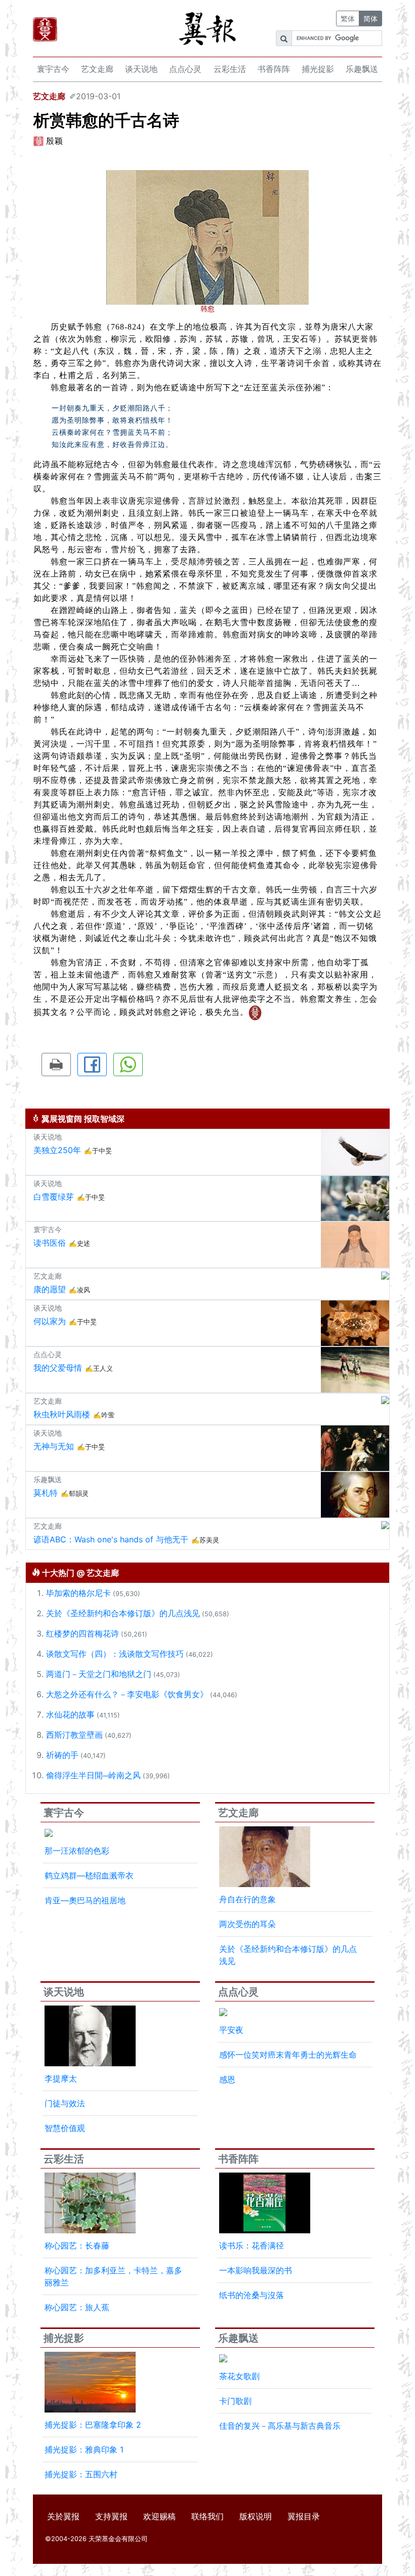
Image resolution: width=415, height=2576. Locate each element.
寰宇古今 (53, 69)
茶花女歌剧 (239, 2376)
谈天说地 (141, 69)
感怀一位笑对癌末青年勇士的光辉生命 (288, 2055)
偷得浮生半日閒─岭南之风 (93, 1775)
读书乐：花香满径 (252, 2245)
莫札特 (46, 1493)
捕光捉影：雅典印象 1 (84, 2449)
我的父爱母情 (58, 1368)
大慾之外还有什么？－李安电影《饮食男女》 (127, 1694)
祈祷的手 (62, 1755)
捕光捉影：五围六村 (81, 2474)
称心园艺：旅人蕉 (77, 2307)
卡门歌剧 (235, 2401)
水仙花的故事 (70, 1714)
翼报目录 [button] (304, 2516)
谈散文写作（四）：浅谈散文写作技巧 (115, 1654)
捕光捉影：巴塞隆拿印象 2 (93, 2425)
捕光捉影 (318, 69)
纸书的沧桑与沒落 (252, 2295)
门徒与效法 (65, 2103)
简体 (370, 18)
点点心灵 (185, 69)
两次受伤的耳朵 (247, 1924)
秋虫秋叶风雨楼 (62, 1414)
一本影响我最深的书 (256, 2270)
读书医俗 (50, 1243)
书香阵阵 (274, 69)
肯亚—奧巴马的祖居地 (85, 1900)
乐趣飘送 (362, 69)
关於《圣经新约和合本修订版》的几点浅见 (123, 1613)
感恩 (227, 2079)
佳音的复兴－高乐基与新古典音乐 (280, 2426)
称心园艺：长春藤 (77, 2245)
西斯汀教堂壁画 (74, 1735)
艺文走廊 (97, 69)
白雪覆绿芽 (54, 1197)
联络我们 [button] (207, 2516)
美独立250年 (57, 1150)
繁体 (348, 18)
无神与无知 (54, 1446)
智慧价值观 (65, 2128)
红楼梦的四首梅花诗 (82, 1633)
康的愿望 (50, 1289)
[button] (56, 1065)
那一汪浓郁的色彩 (77, 1851)
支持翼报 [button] (111, 2516)
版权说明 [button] (256, 2516)
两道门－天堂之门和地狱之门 (99, 1674)
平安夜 (231, 2030)
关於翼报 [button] (63, 2516)
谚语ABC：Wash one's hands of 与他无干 (111, 1539)
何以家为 (50, 1321)
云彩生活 (230, 69)
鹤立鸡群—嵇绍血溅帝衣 (89, 1875)
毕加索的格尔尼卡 (78, 1593)
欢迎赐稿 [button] (159, 2516)
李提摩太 (61, 2078)
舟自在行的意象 (247, 1899)
